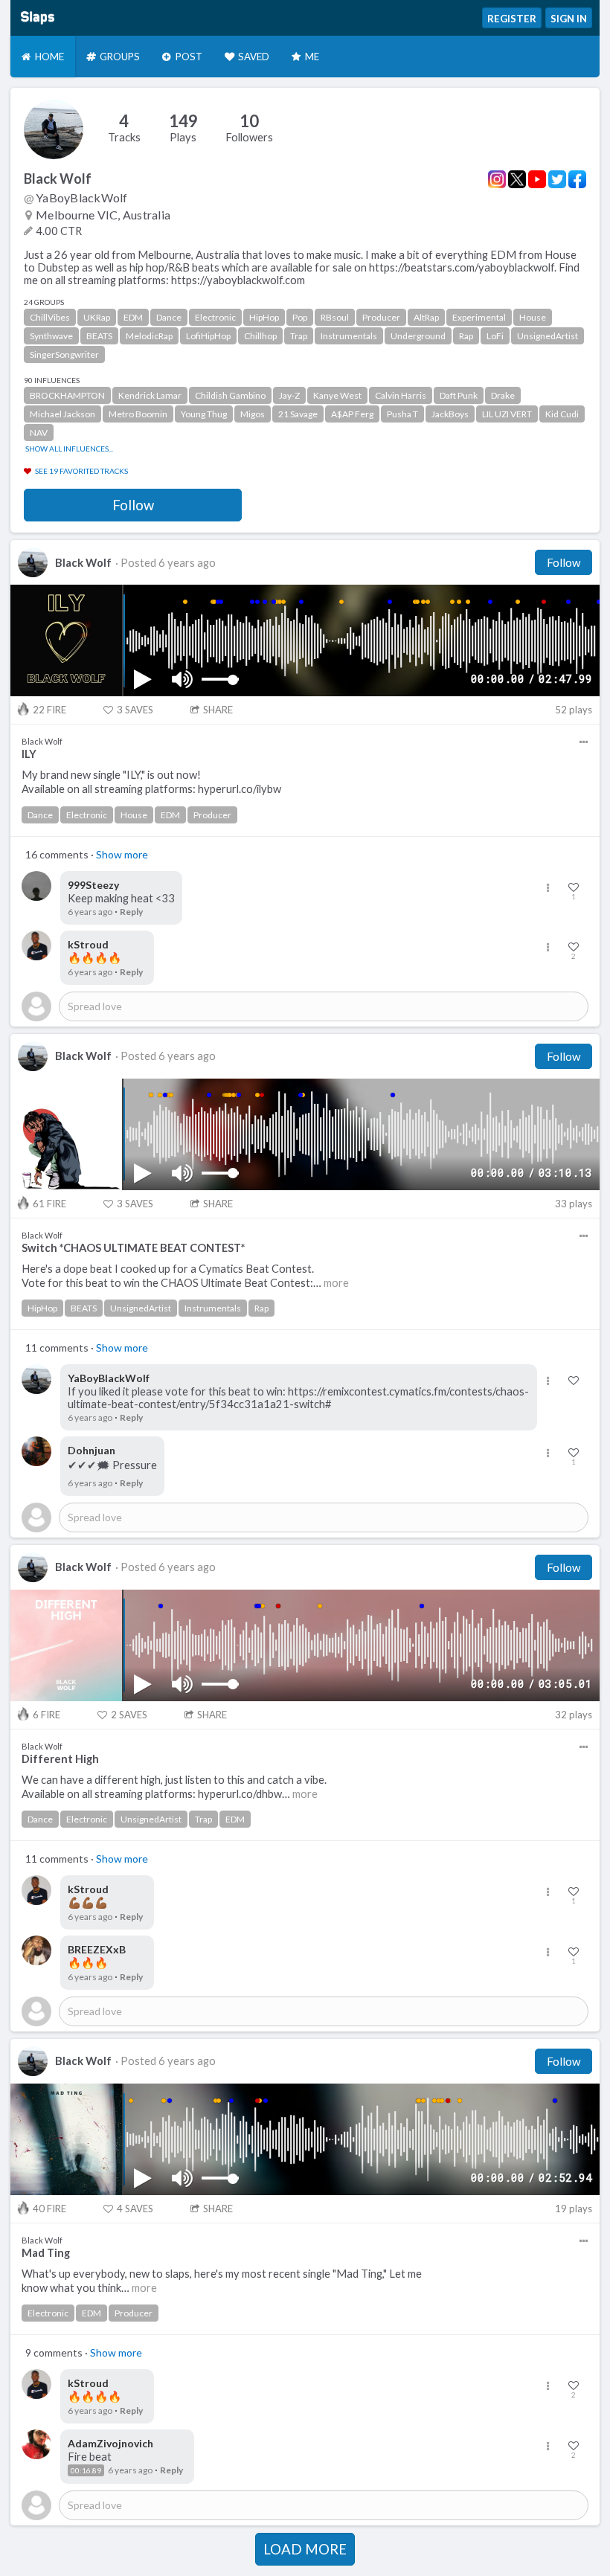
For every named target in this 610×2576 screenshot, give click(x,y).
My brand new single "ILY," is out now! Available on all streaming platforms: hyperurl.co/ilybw (151, 782)
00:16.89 (86, 2470)
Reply (131, 912)
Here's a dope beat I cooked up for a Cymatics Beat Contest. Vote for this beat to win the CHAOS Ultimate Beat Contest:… (185, 1276)
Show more (122, 854)
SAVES (135, 710)
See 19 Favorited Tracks (81, 471)
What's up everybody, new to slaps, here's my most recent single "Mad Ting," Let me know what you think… (222, 2281)
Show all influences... (69, 449)
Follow (133, 505)
